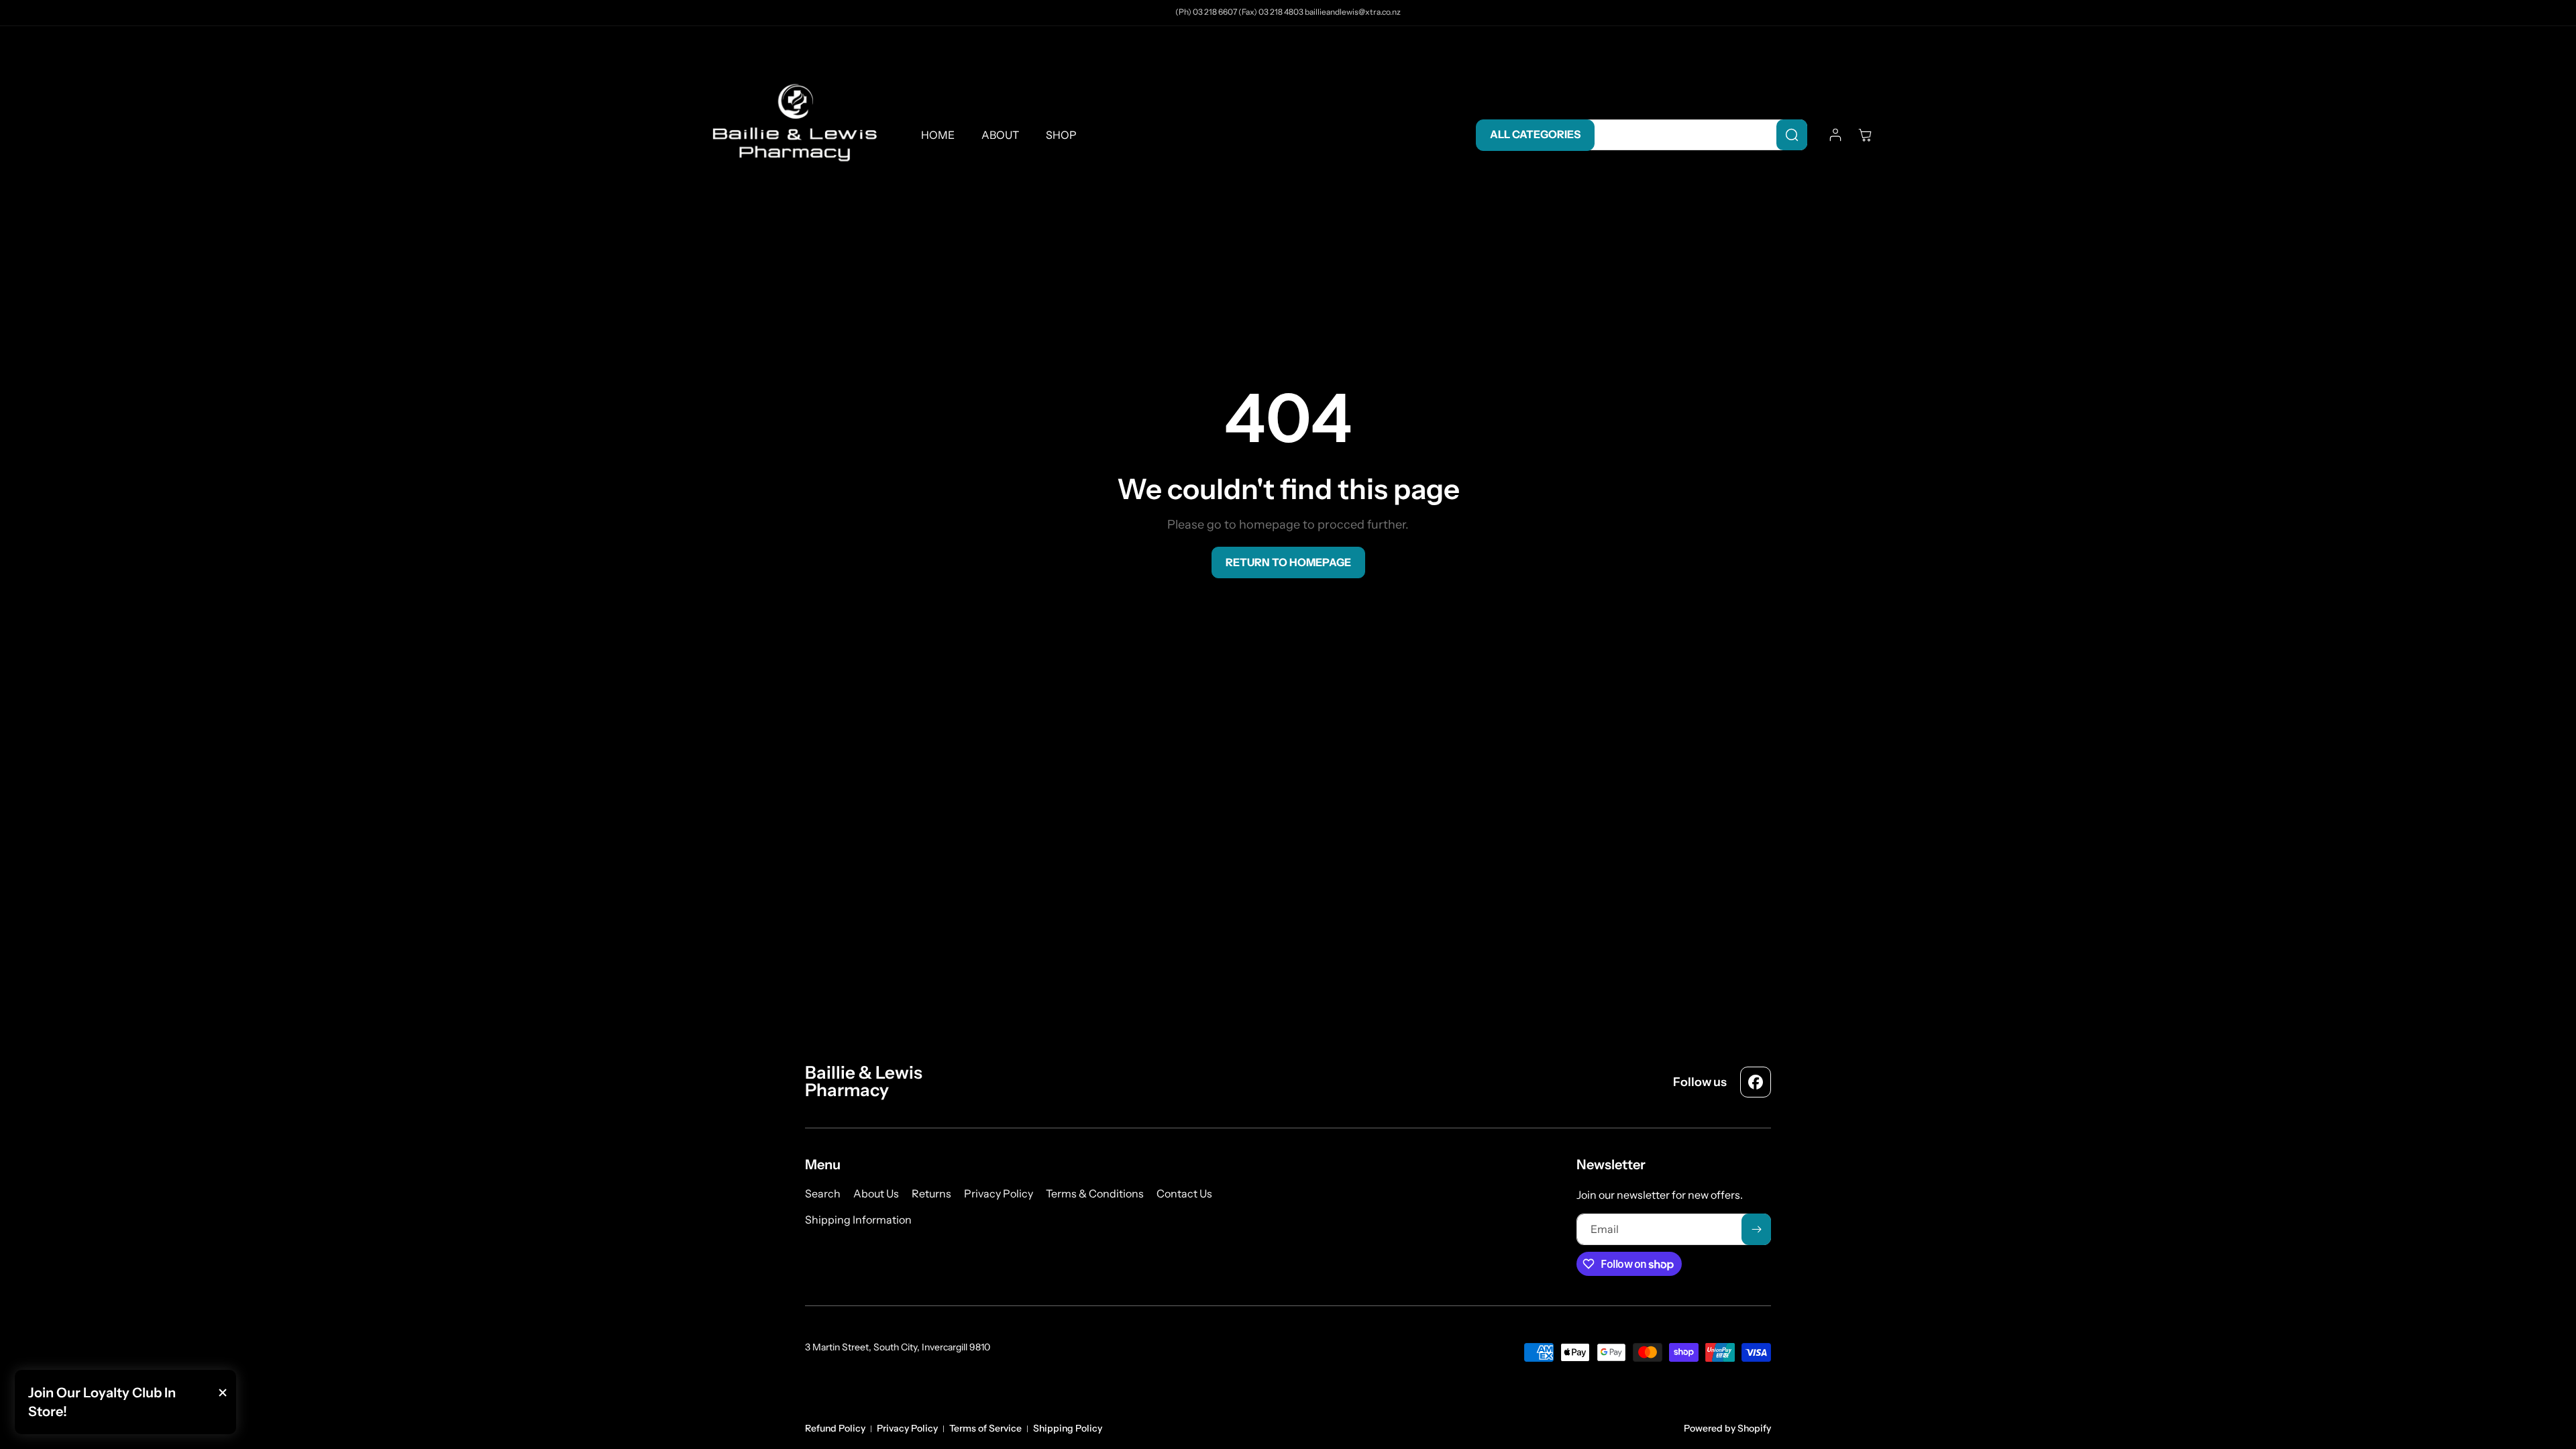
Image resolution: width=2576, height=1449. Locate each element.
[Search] (1792, 135)
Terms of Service (985, 1428)
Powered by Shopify (1727, 1428)
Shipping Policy (1068, 1428)
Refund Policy (835, 1428)
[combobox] (1694, 135)
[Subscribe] (1756, 1229)
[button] (1865, 135)
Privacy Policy (907, 1428)
